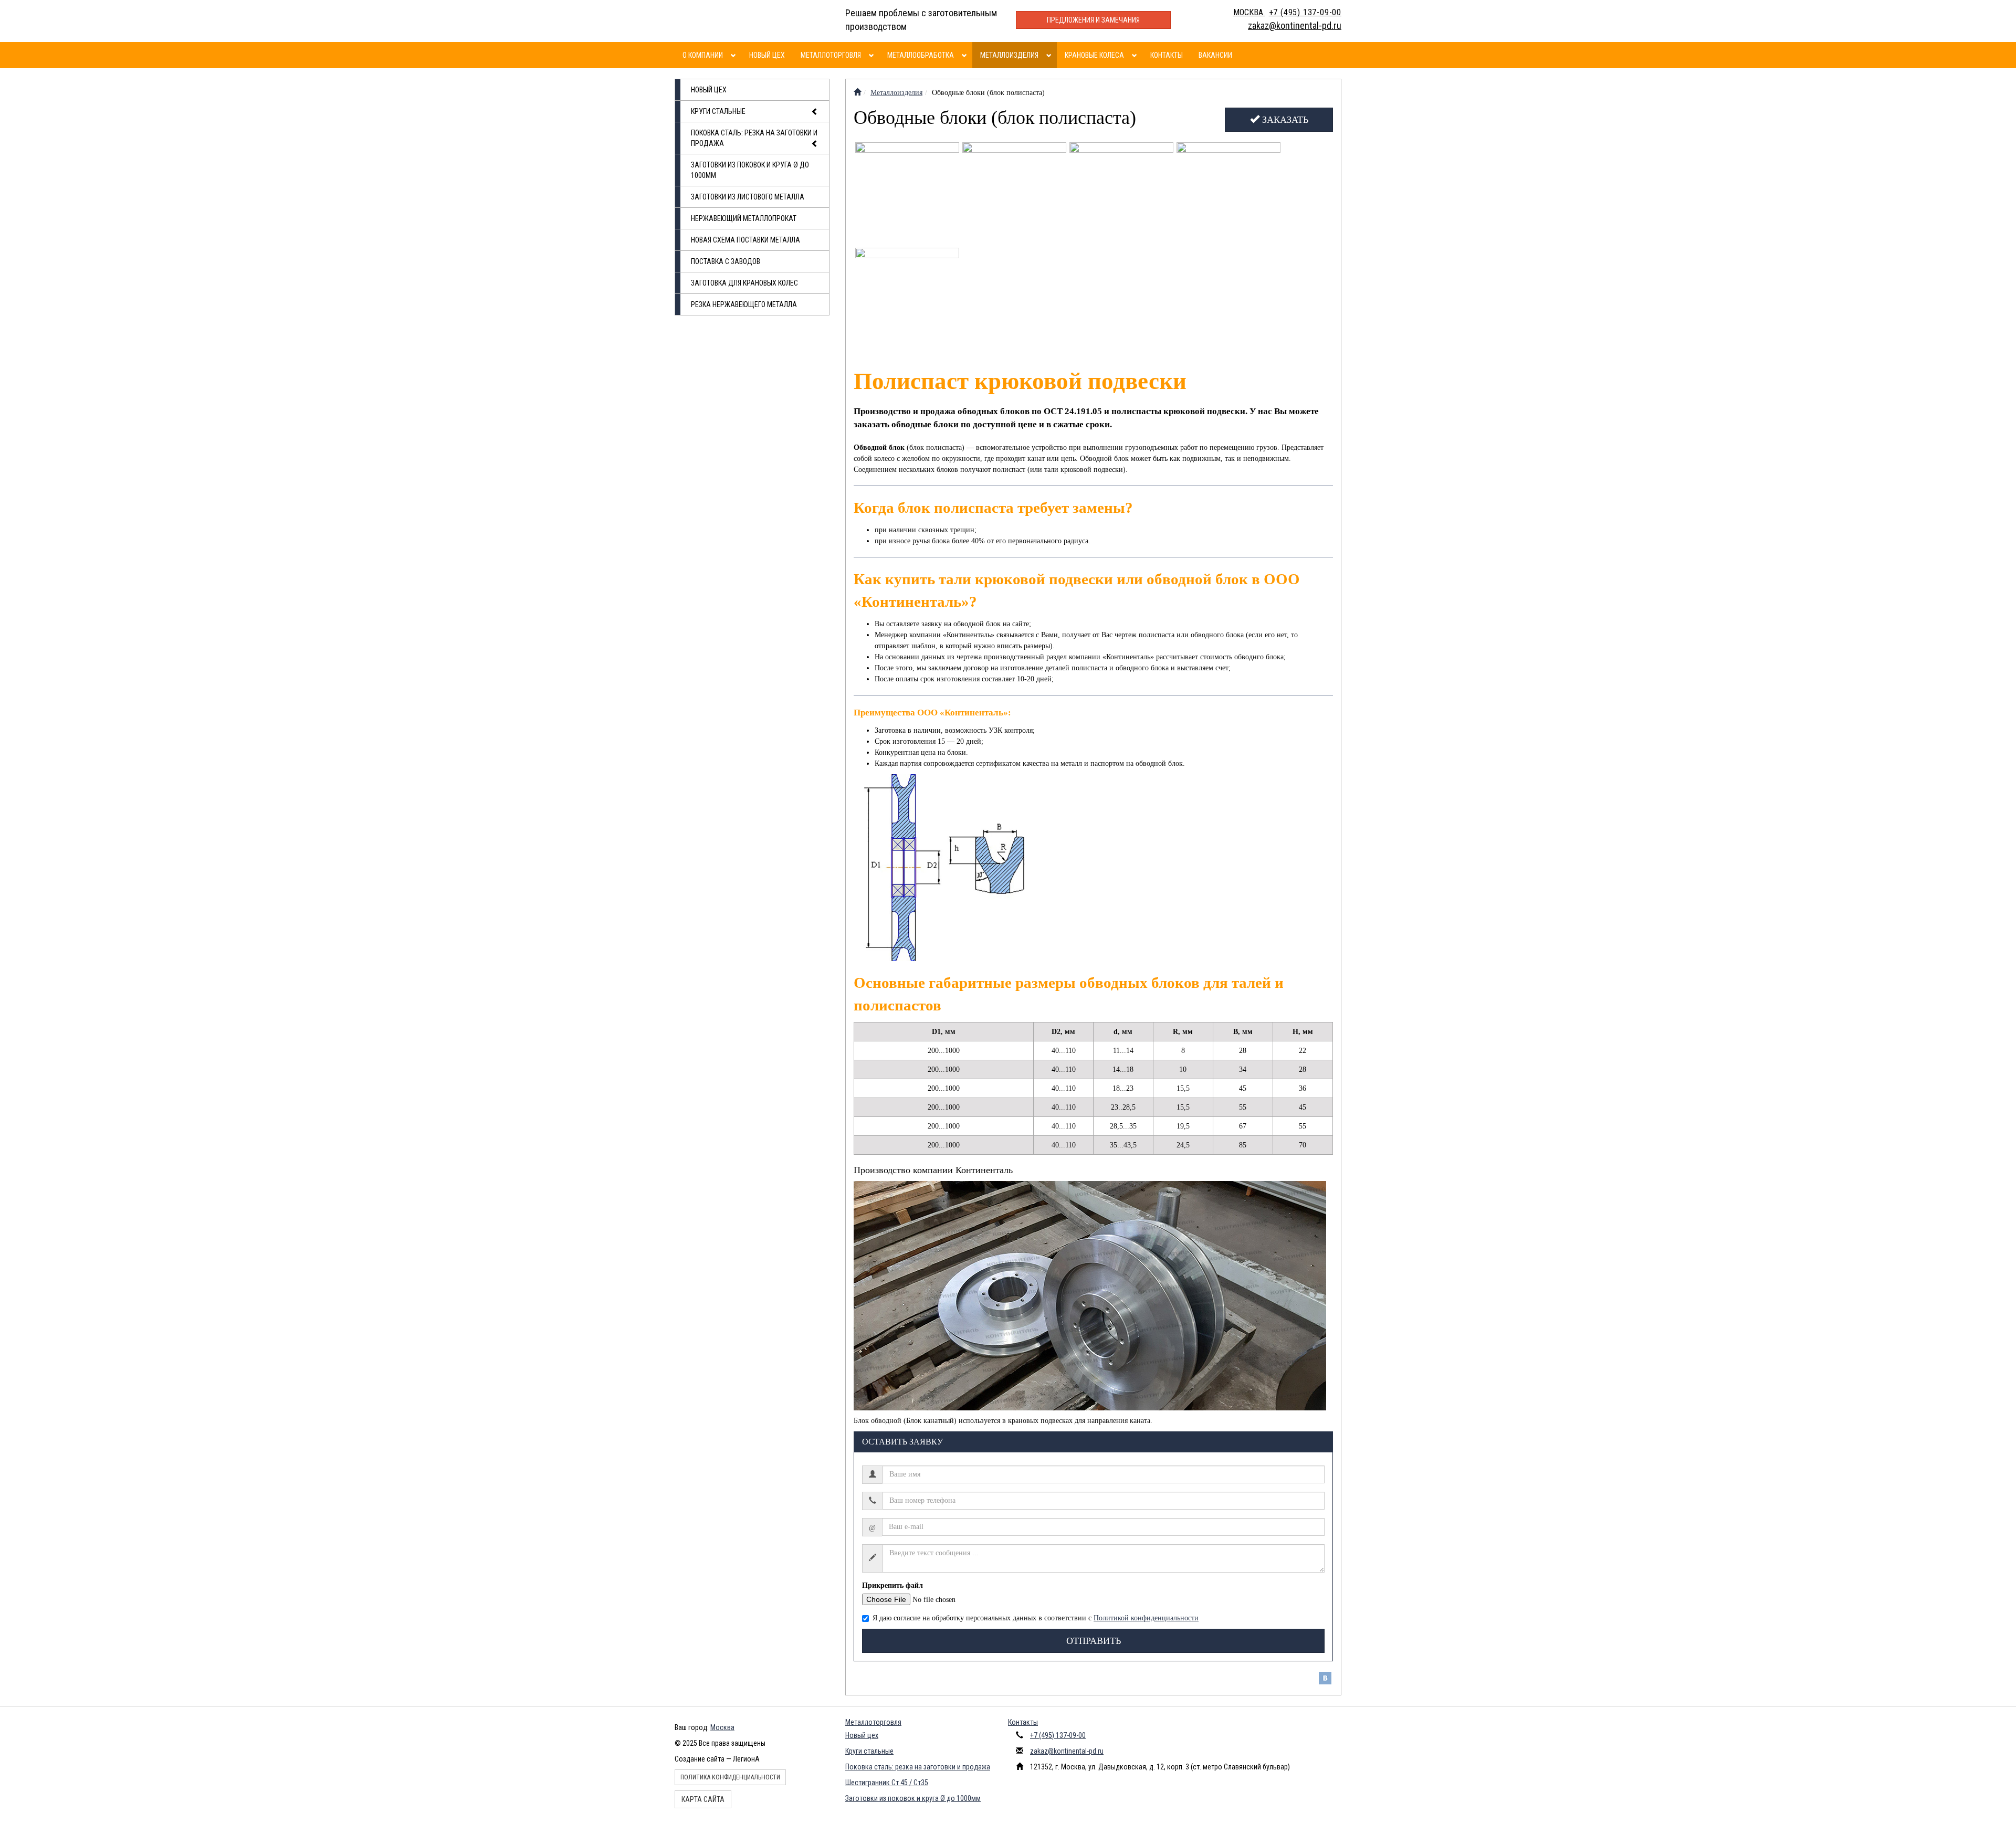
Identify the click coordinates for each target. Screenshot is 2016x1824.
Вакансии (1215, 55)
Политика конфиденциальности (730, 1777)
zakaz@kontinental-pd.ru (1067, 1751)
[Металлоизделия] (1050, 55)
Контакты (1167, 55)
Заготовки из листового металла (748, 197)
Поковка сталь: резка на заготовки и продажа (754, 138)
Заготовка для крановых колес (744, 283)
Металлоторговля (831, 55)
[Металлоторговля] (873, 55)
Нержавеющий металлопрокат (744, 218)
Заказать (1284, 120)
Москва (722, 1727)
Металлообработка (921, 55)
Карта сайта (703, 1799)
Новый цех (767, 55)
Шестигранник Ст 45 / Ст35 (887, 1783)
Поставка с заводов (726, 261)
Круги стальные (718, 111)
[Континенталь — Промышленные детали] (857, 93)
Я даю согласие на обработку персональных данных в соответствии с (1036, 1618)
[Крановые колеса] (1136, 55)
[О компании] (735, 55)
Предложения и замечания (1093, 20)
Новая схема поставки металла (745, 240)
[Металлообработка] (966, 55)
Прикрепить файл (892, 1585)
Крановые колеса (1094, 55)
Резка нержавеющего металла (744, 304)
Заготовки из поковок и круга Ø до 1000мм (750, 170)
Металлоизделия (1009, 55)
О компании (703, 55)
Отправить (1094, 1641)
